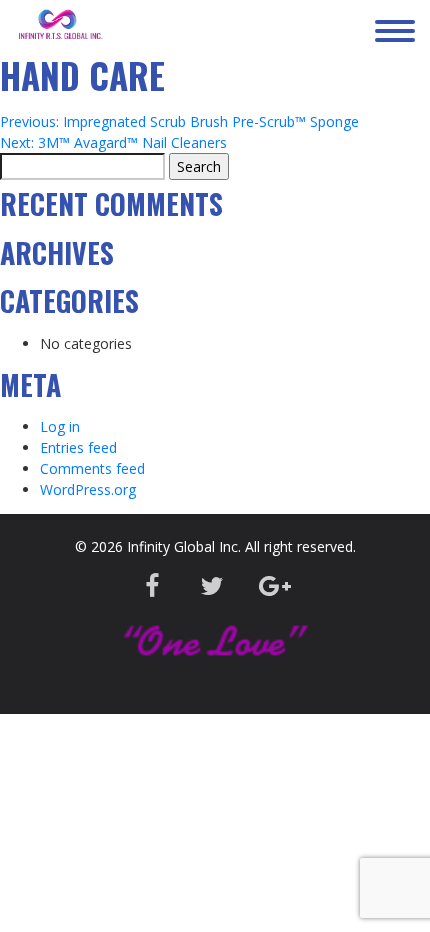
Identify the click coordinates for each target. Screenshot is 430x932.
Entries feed (78, 447)
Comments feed (92, 468)
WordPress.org (88, 489)
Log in (60, 426)
